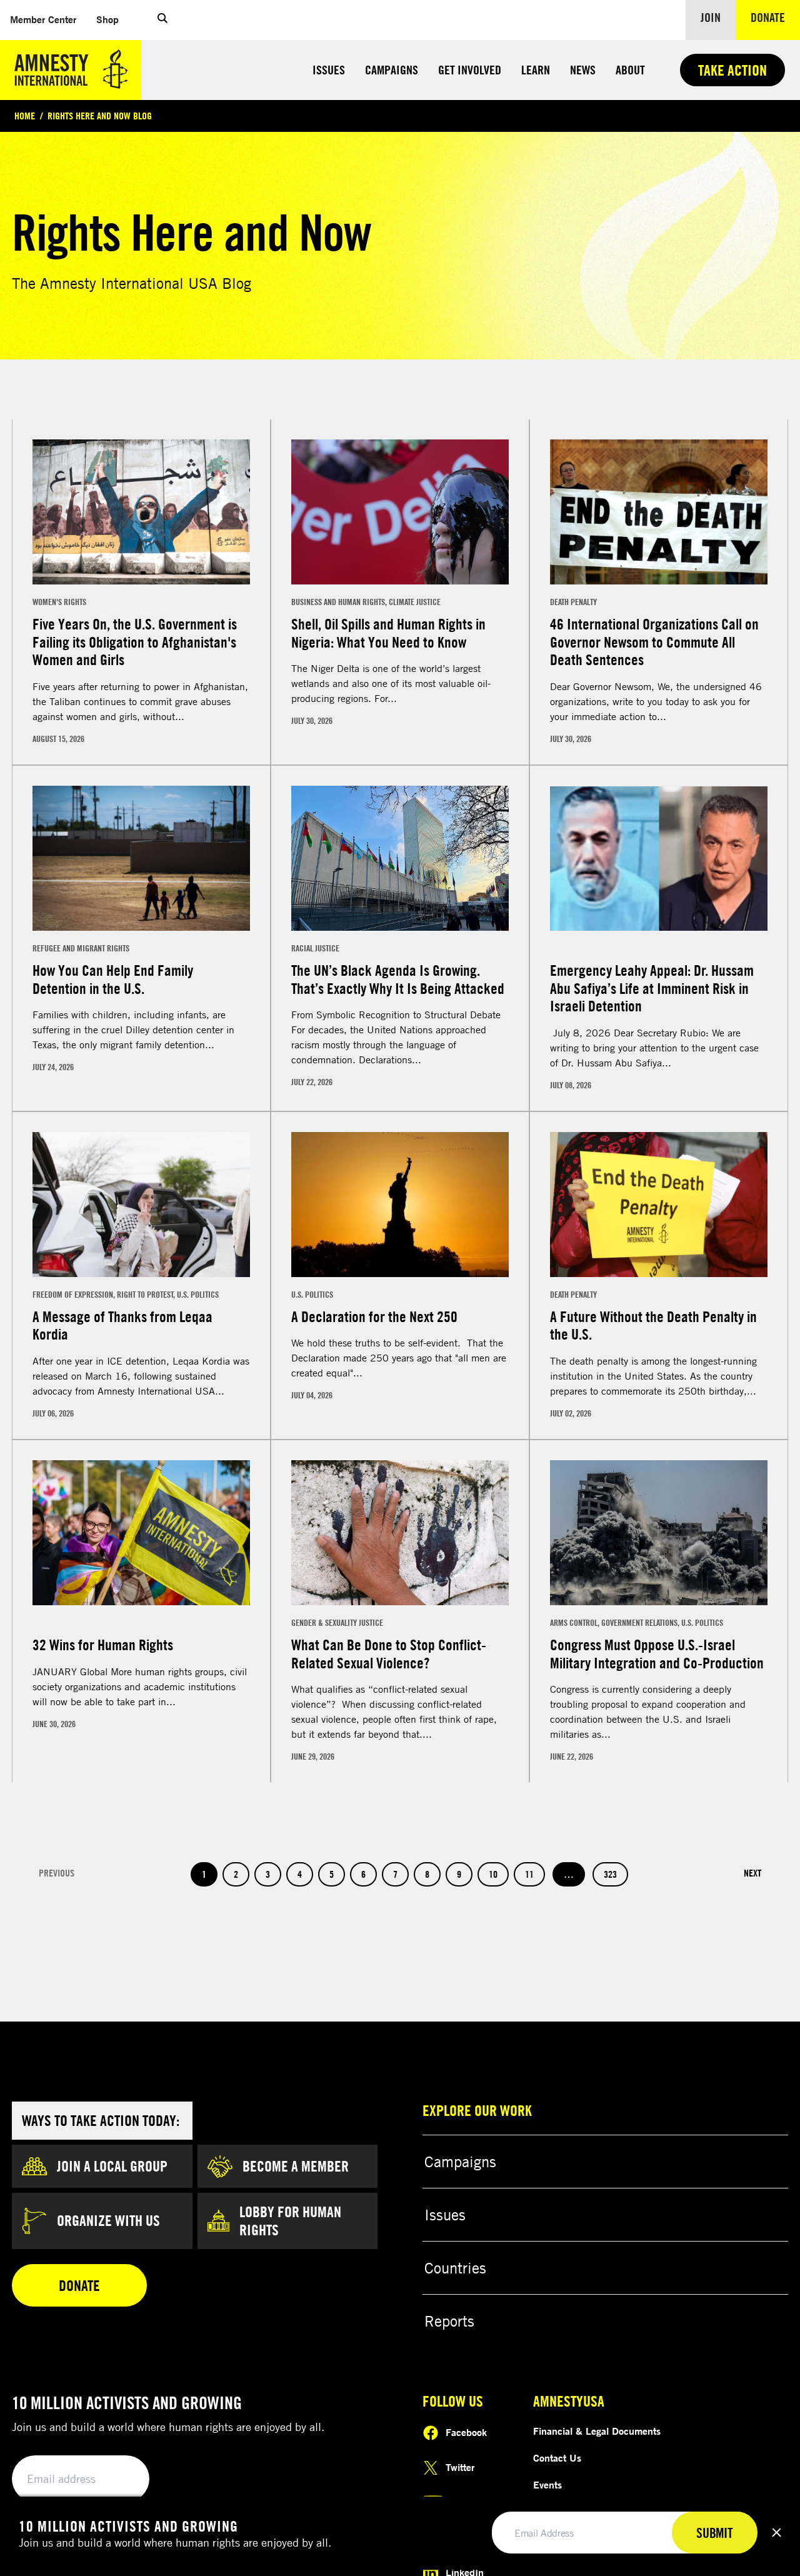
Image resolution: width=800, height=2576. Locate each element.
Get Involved (470, 70)
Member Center (48, 19)
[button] (162, 20)
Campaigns (392, 70)
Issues (329, 70)
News (583, 70)
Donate (775, 17)
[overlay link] (141, 619)
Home (25, 116)
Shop (112, 19)
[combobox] (49, 413)
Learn (536, 70)
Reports (449, 2348)
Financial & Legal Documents (597, 2458)
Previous (57, 1901)
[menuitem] (43, 20)
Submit (715, 2533)
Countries (455, 2295)
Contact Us (557, 2485)
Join (711, 17)
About (630, 70)
